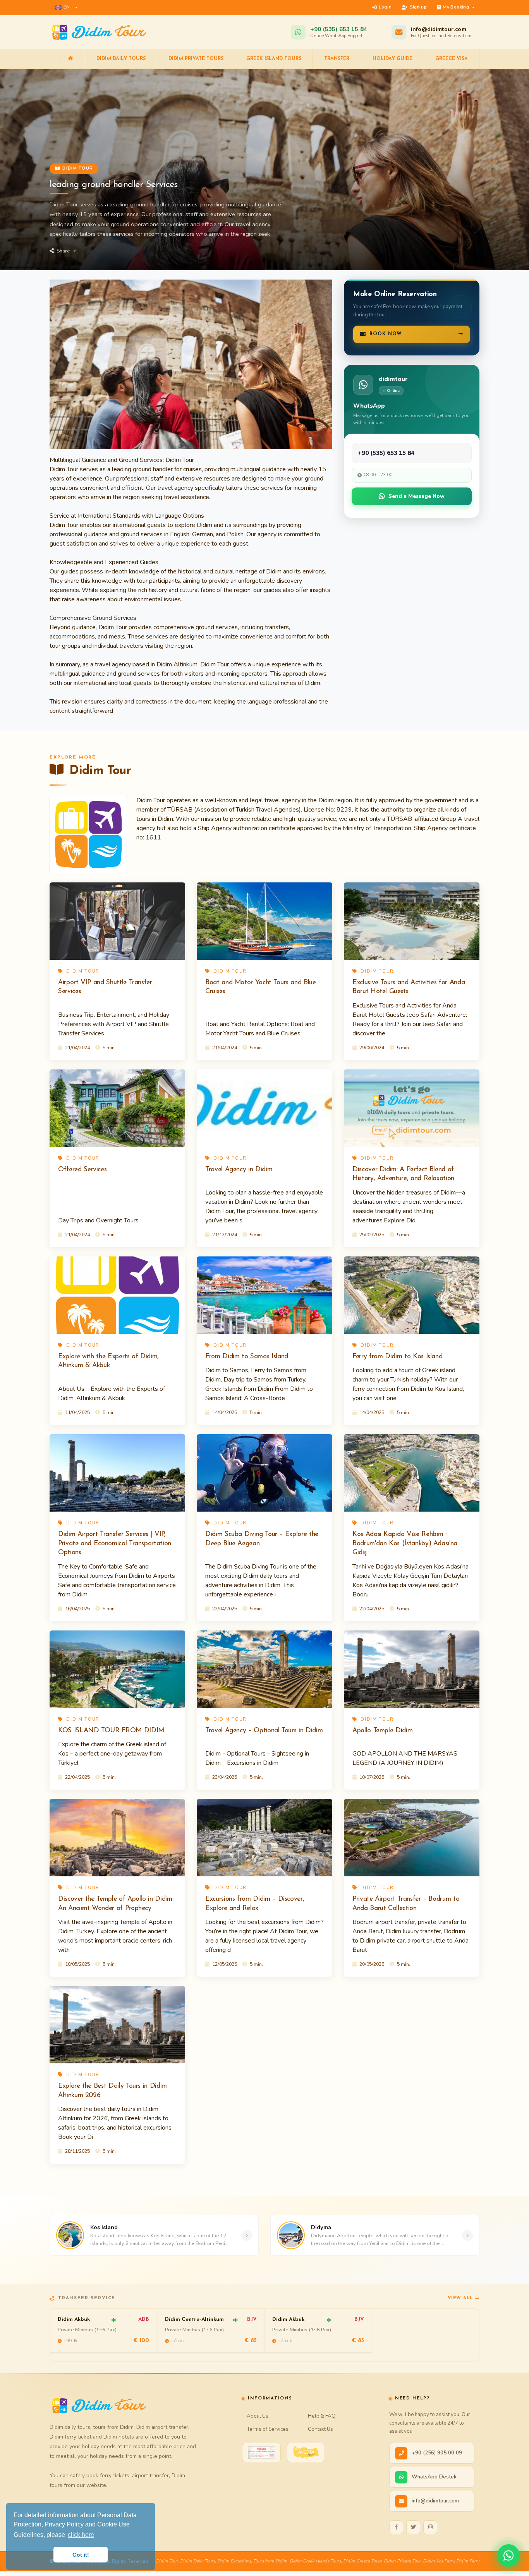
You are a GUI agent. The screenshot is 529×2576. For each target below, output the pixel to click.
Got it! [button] (81, 2555)
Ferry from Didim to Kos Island (397, 1357)
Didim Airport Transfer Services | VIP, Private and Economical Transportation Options (115, 1544)
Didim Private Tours (196, 59)
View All (460, 2298)
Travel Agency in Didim (239, 1170)
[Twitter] (413, 2527)
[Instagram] (430, 2527)
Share (63, 251)
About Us (258, 2416)
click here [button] (81, 2535)
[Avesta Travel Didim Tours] (306, 2452)
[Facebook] (396, 2527)
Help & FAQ (322, 2416)
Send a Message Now (417, 496)
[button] (66, 7)
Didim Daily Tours (121, 59)
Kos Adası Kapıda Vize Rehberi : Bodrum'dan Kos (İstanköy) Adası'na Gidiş (405, 1544)
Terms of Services (268, 2429)
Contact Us (320, 2429)
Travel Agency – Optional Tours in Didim (264, 1731)
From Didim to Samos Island (247, 1357)
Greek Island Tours (274, 59)
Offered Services (82, 1170)
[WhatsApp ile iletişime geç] (508, 2555)
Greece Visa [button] (452, 59)
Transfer (337, 59)
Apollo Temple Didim (382, 1731)
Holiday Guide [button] (392, 59)
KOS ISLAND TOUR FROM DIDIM (111, 1731)
